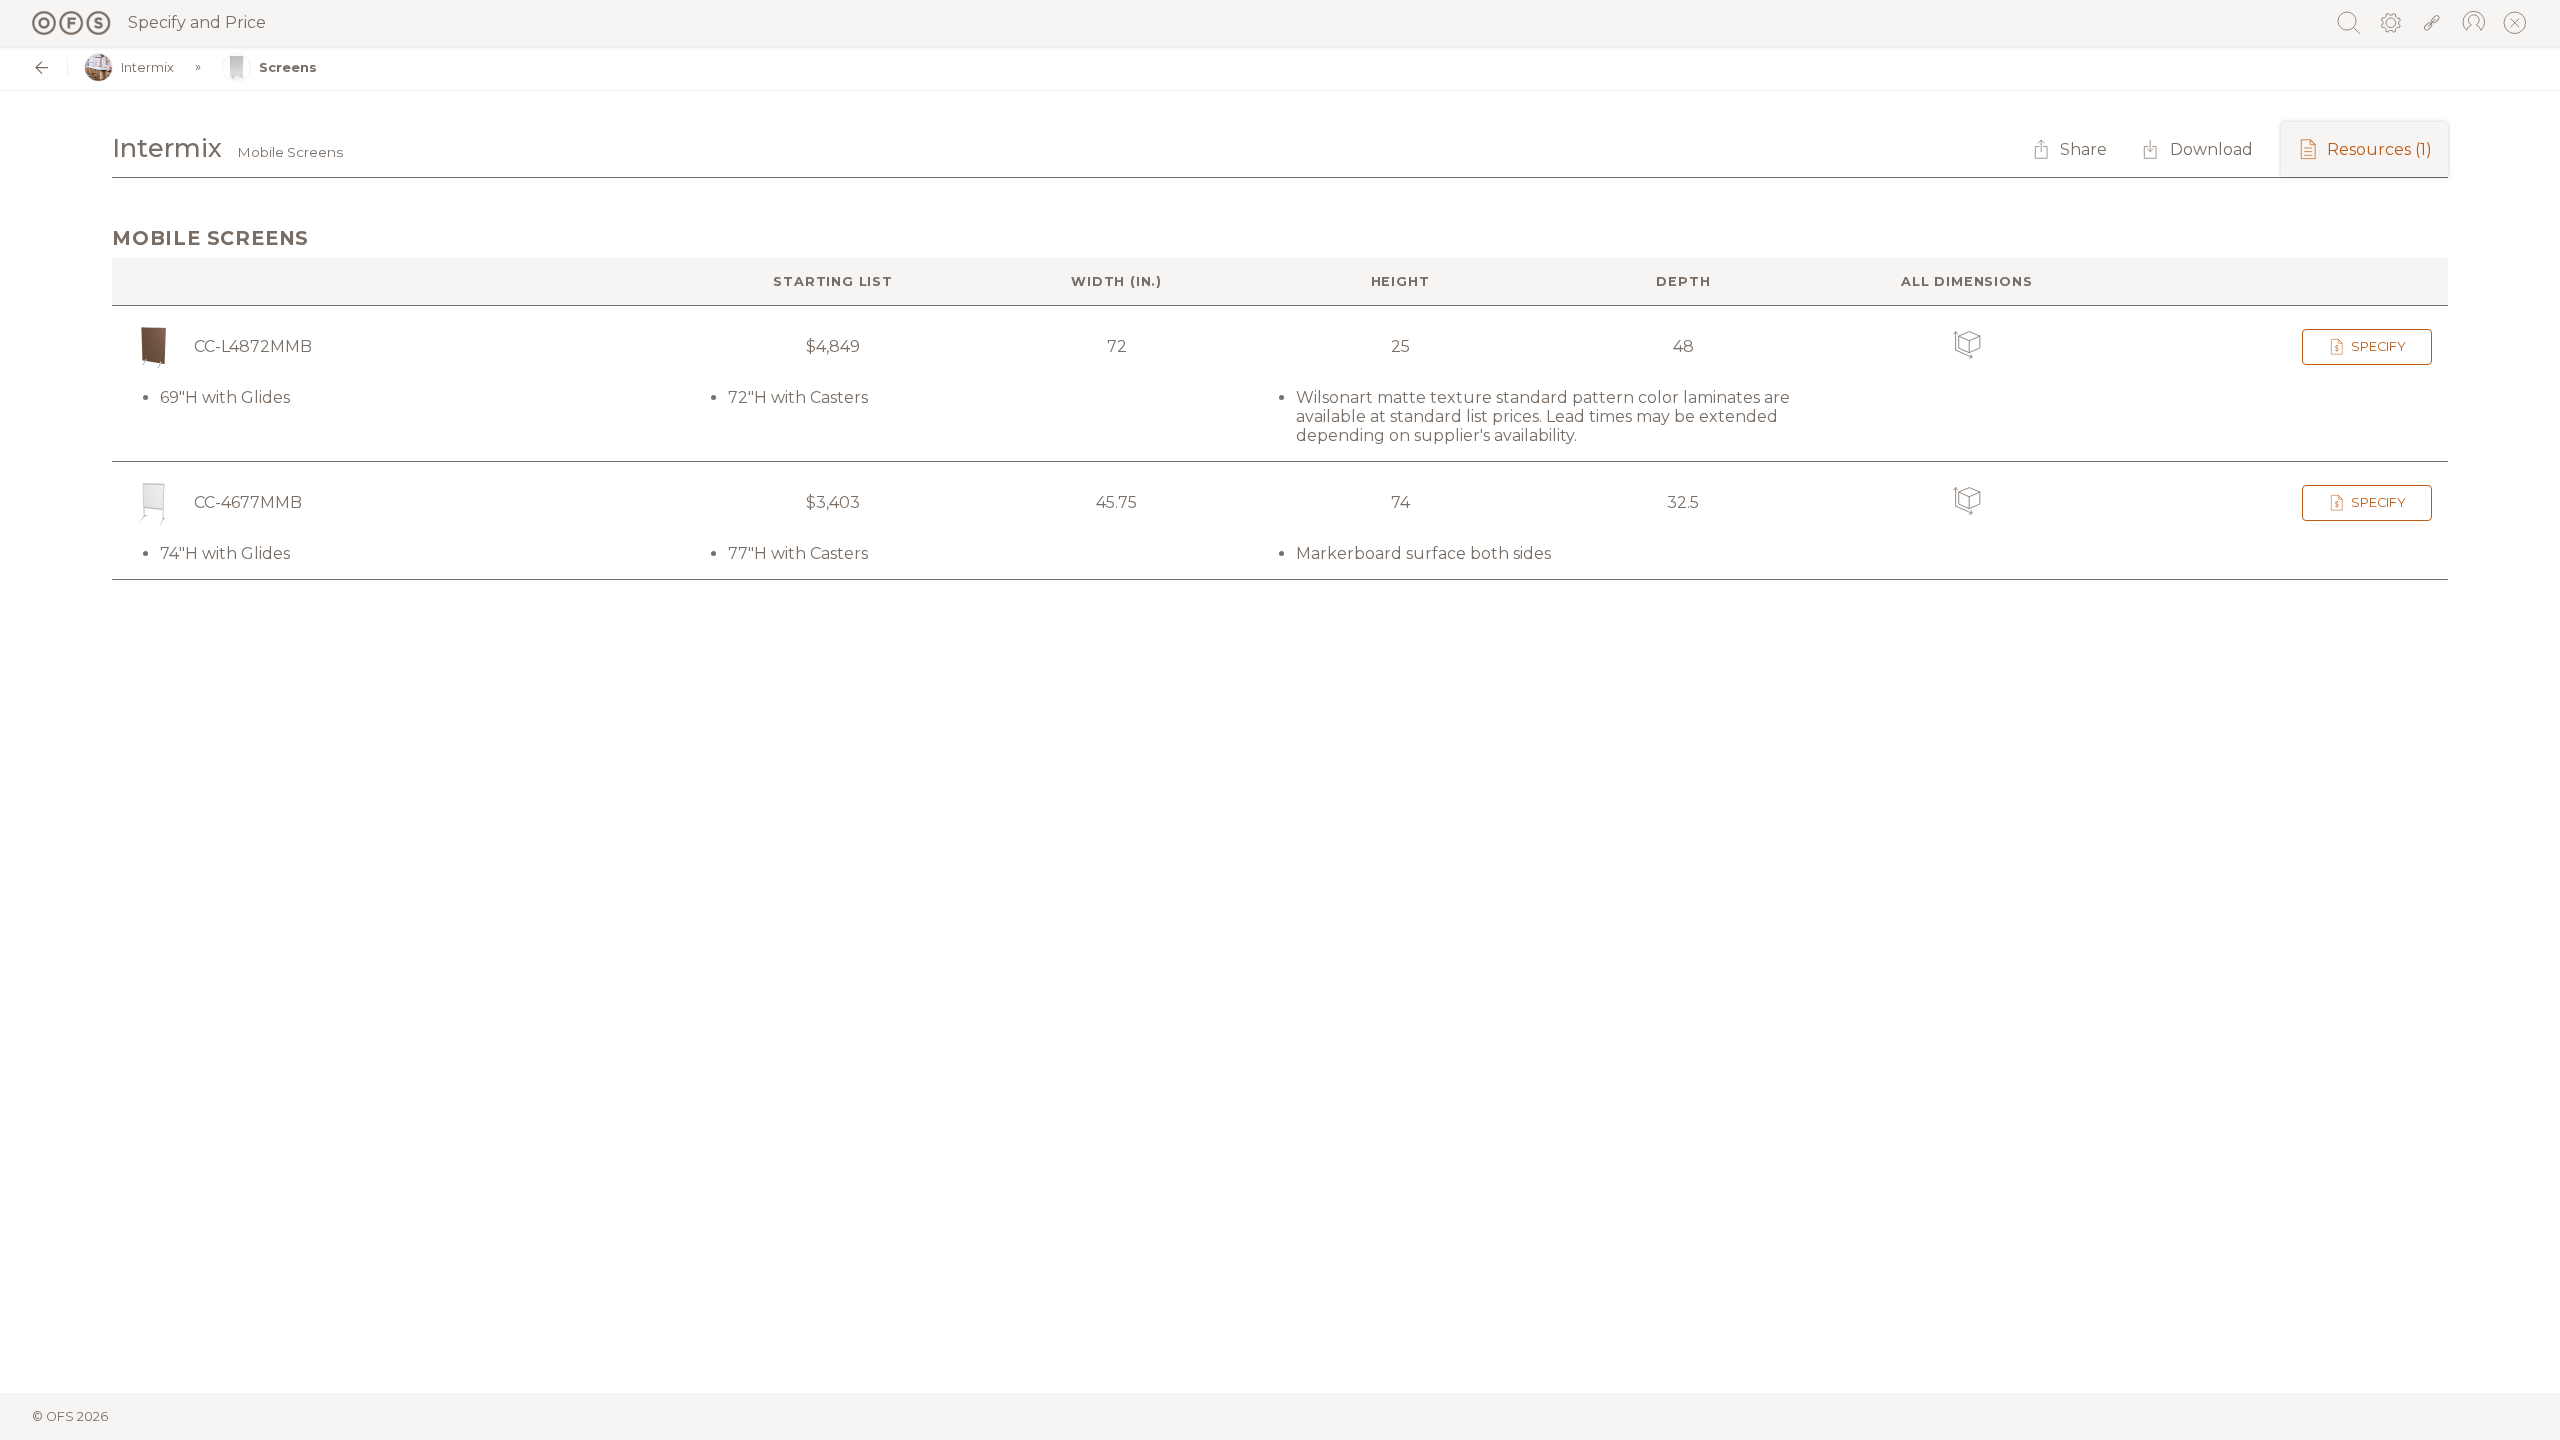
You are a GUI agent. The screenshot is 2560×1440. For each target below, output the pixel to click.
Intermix (147, 67)
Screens (288, 67)
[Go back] (41, 67)
